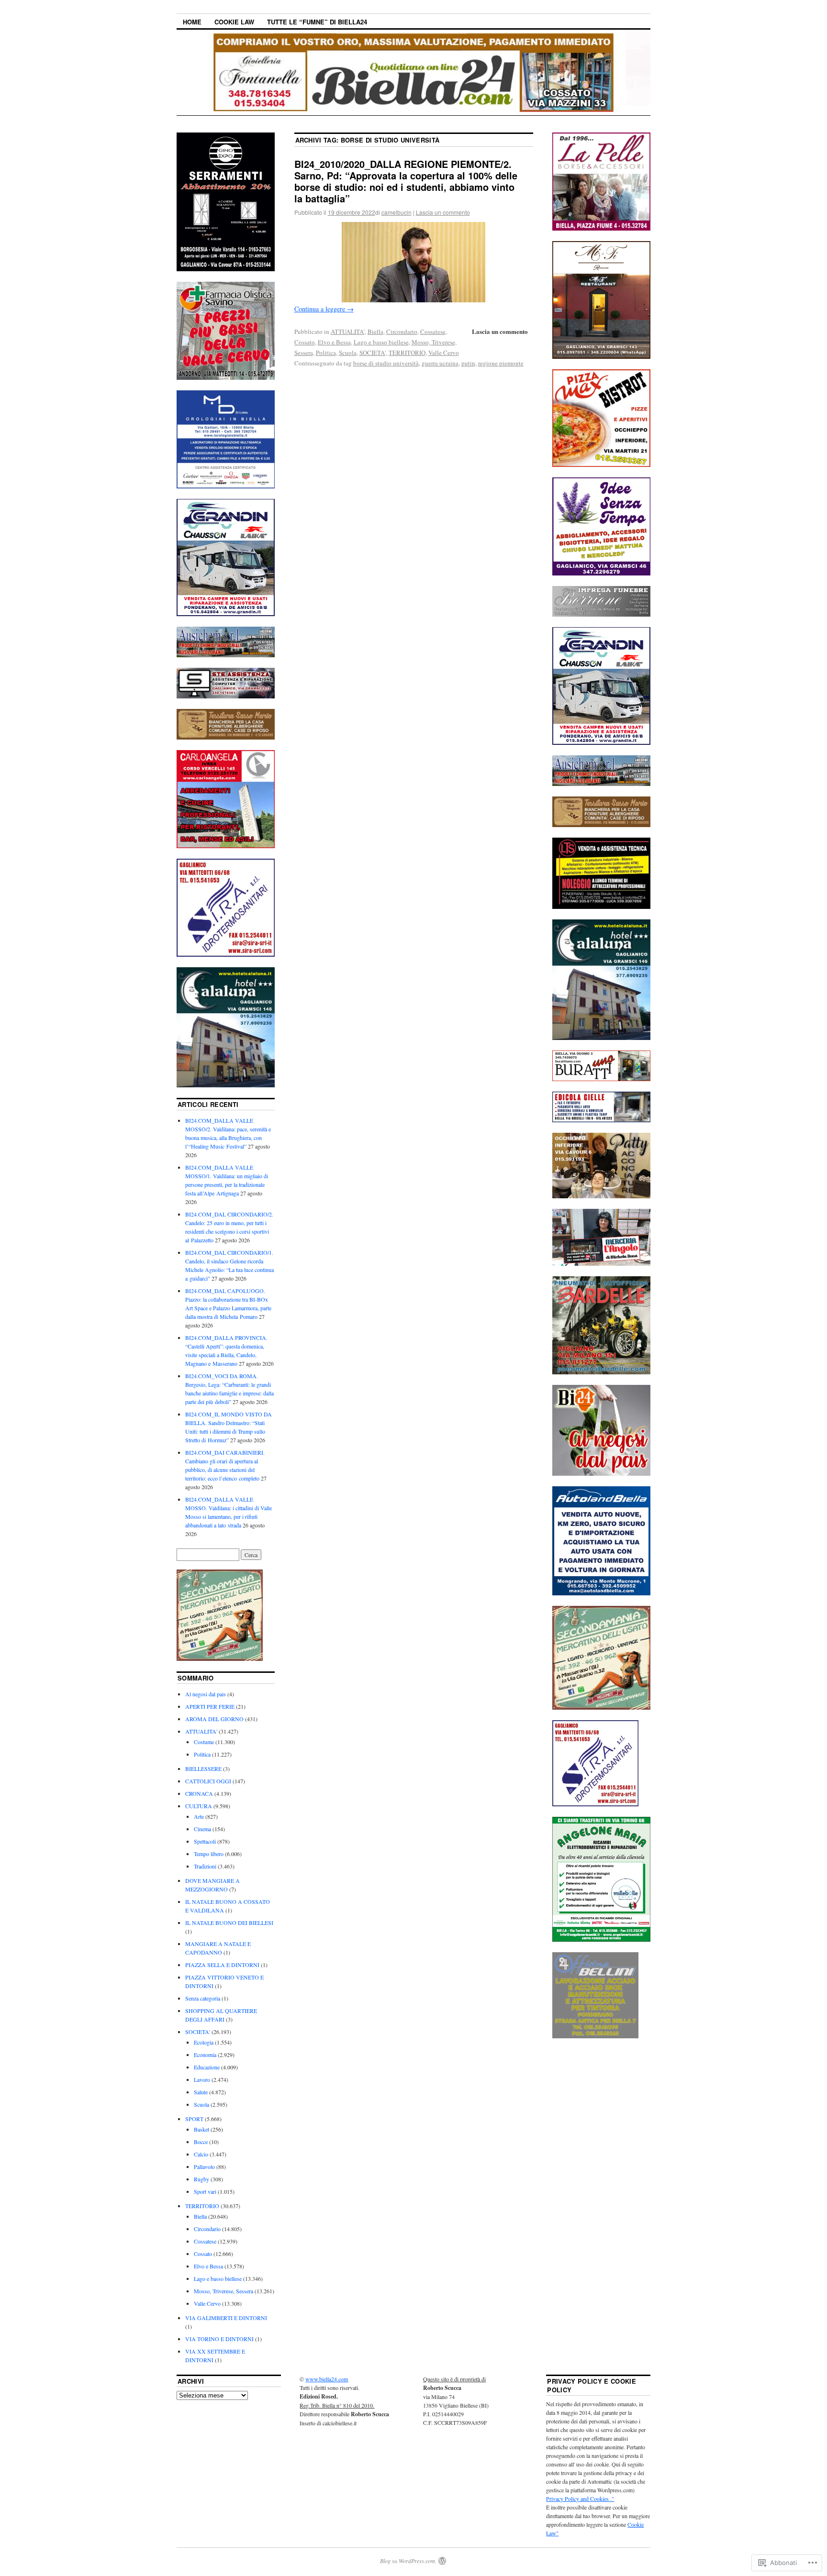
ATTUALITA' (348, 332)
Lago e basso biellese (381, 342)
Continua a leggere (324, 309)
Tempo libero (209, 1854)
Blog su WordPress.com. (408, 2561)
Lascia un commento (443, 212)
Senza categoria (203, 1998)
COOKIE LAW (234, 22)
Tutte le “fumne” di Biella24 (317, 22)
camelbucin (397, 212)
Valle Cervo (444, 353)
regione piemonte (501, 363)
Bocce (201, 2142)
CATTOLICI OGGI (208, 1781)
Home (192, 22)
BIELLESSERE (203, 1769)
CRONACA (199, 1793)
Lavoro (202, 2079)
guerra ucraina (440, 363)
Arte (199, 1816)
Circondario (402, 332)
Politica (326, 353)
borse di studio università (386, 363)
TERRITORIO (407, 353)
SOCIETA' (373, 353)
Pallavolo (204, 2167)
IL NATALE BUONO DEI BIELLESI (229, 1923)
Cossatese (433, 332)
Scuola (348, 353)
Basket (201, 2129)
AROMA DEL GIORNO (214, 1719)
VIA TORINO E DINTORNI (219, 2339)
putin (468, 363)
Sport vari (205, 2191)
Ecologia (204, 2042)
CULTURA (199, 1806)
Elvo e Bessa (334, 342)
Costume (204, 1742)
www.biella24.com (327, 2379)
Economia (205, 2055)
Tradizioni (205, 1866)
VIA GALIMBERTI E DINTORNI (226, 2318)
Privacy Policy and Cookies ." (580, 2499)
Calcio (201, 2154)
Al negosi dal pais (206, 1694)
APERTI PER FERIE (210, 1706)
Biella (375, 332)
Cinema (202, 1829)
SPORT (194, 2119)
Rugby (201, 2179)
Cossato (305, 342)
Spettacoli (205, 1841)
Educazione (207, 2067)
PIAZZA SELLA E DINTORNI (222, 1965)
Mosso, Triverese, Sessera (224, 2291)
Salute (201, 2092)
